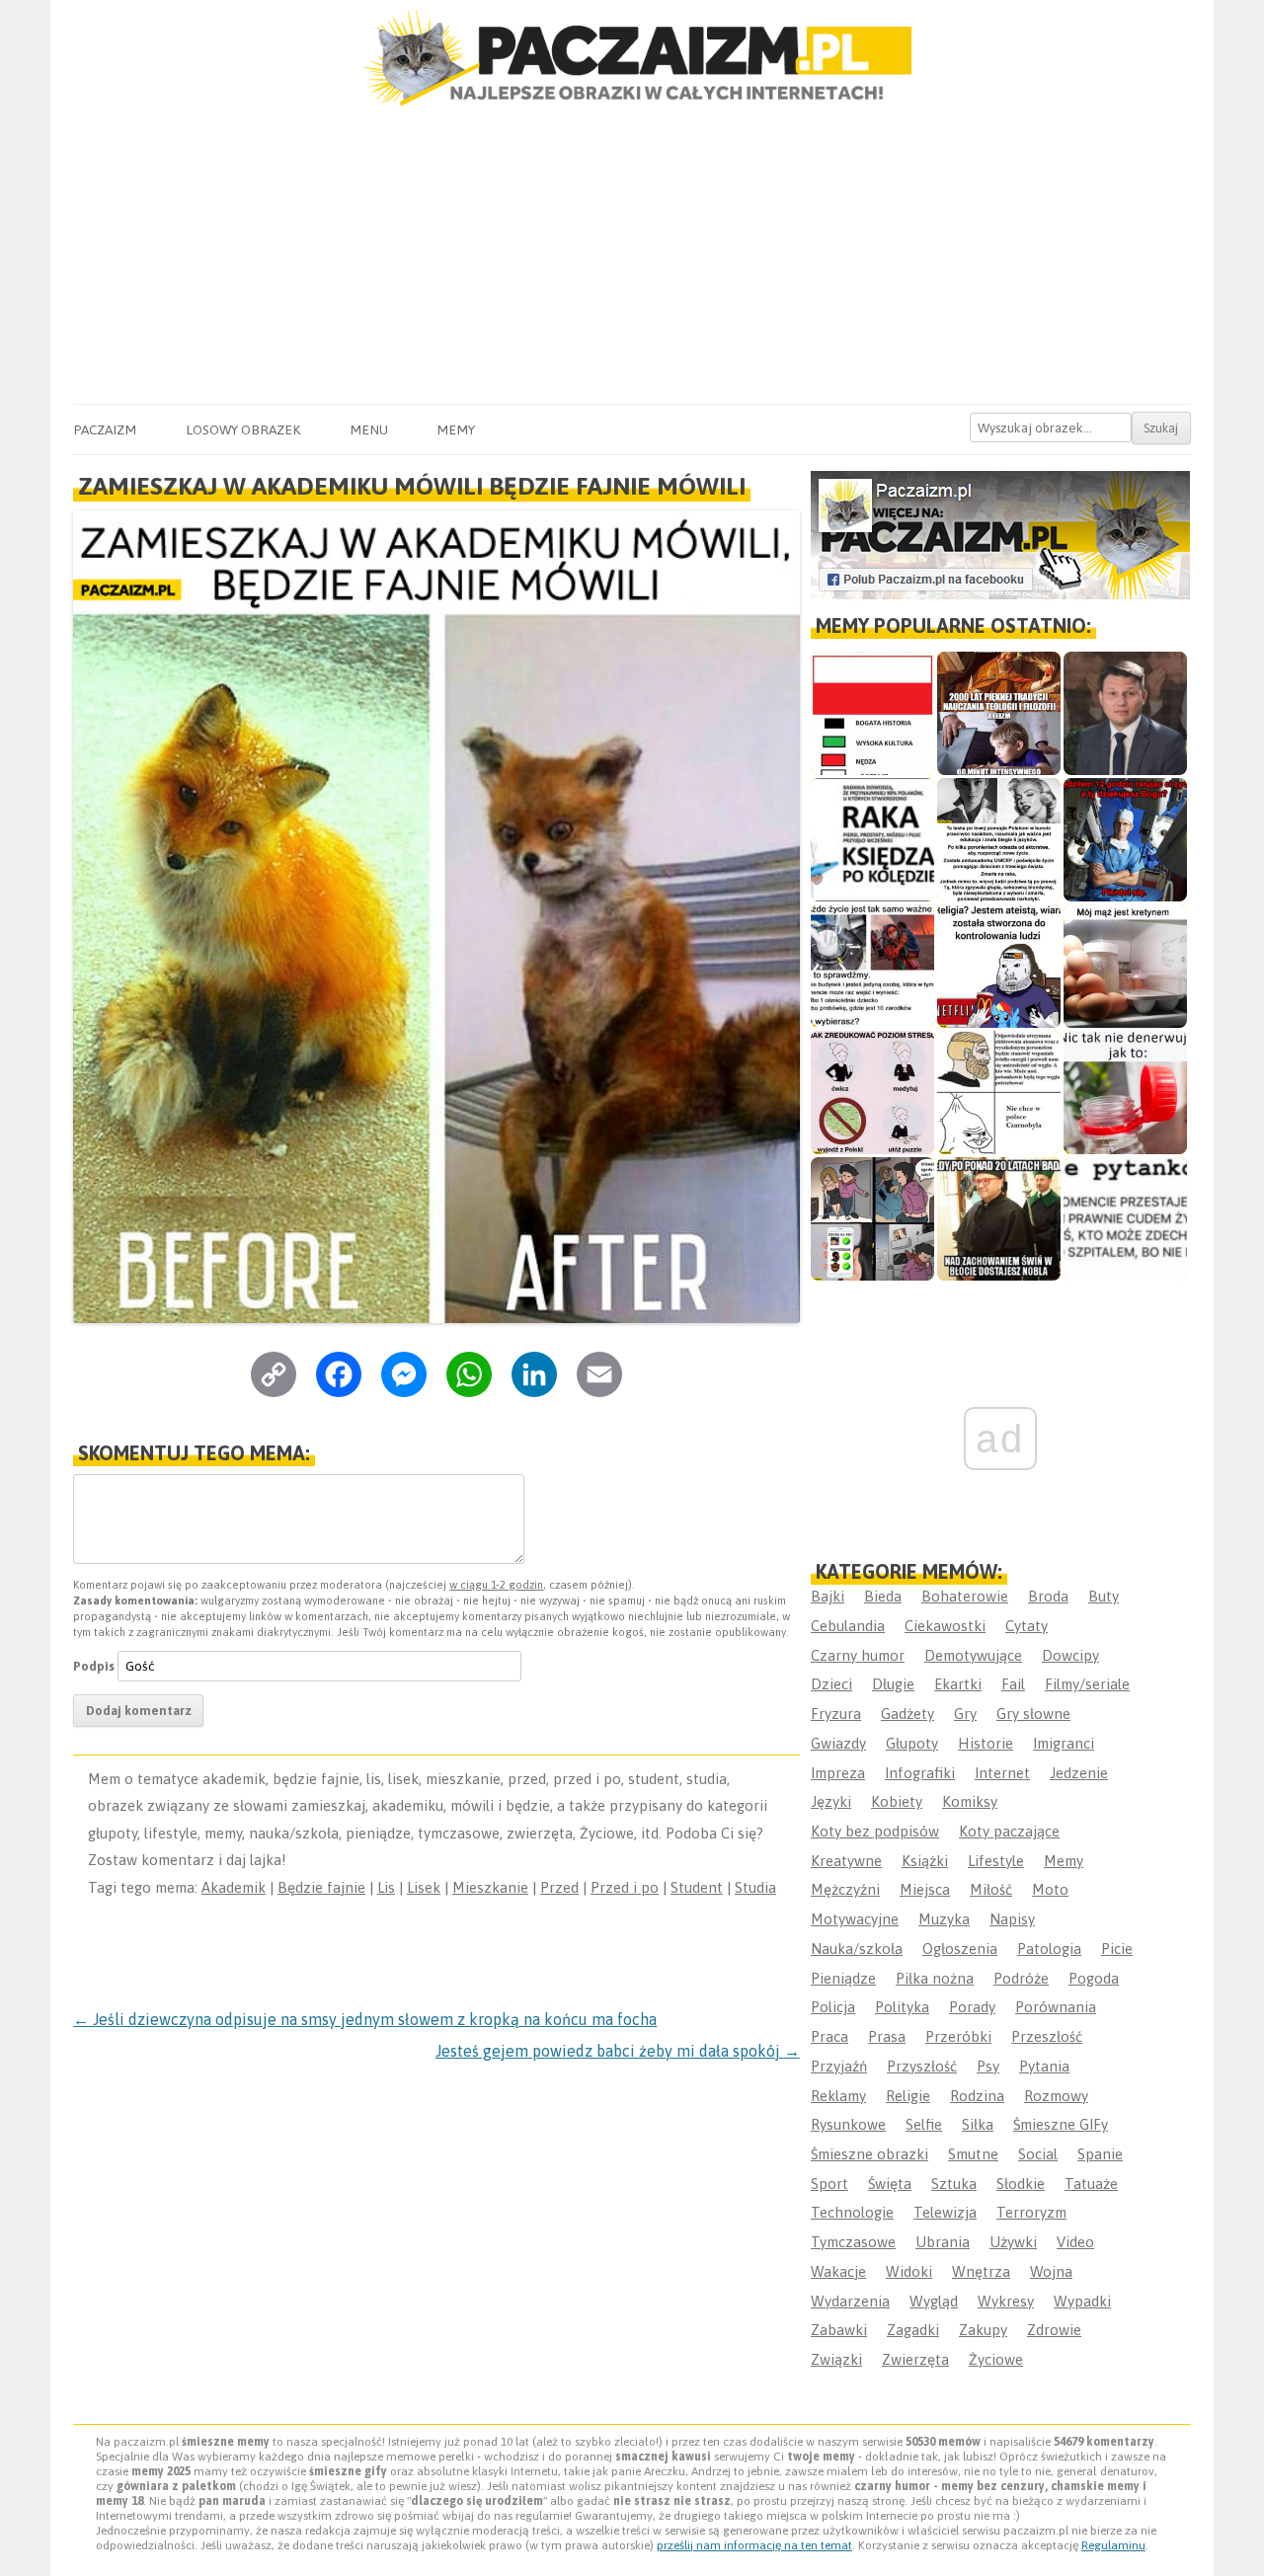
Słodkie (1021, 2184)
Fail (1013, 1684)
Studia (755, 1887)
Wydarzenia (850, 2301)
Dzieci (831, 1684)
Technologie (852, 2212)
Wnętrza (981, 2271)
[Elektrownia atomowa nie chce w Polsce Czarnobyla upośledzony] (999, 1093)
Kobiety (897, 1801)
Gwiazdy (838, 1743)
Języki (831, 1801)
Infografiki (920, 1773)
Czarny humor (858, 1655)
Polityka (902, 2007)
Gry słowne (1033, 1714)
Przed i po (625, 1887)
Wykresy (1006, 2301)
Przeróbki (958, 2036)
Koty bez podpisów (875, 1831)
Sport (829, 2184)
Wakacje (838, 2271)
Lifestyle (996, 1861)
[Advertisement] (632, 256)
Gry (965, 1714)
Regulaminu (1113, 2545)
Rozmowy (1056, 2096)
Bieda (883, 1596)
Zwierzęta (915, 2359)
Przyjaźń (839, 2066)
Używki (1013, 2242)
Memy (456, 429)
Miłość (991, 1889)
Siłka (978, 2124)
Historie (986, 1743)
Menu (369, 429)
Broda (1048, 1596)
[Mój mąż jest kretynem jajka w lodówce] (1125, 966)
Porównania (1056, 2007)
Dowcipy (1070, 1655)
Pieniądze (843, 1978)
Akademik (234, 1887)
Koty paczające (1009, 1831)
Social (1038, 2154)
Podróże (1021, 1978)
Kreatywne (846, 1861)
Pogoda (1094, 1978)
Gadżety (908, 1714)
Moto (1050, 1889)
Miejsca (925, 1889)
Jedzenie (1079, 1773)
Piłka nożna (935, 1978)
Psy (988, 2066)
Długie (893, 1684)
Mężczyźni (845, 1889)
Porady (972, 2007)
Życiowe (996, 2359)
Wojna (1051, 2271)
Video (1075, 2242)
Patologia (1049, 1949)
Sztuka (954, 2184)
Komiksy (970, 1801)
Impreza (838, 1773)
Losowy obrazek (243, 429)
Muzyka (944, 1919)
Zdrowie (1054, 2330)
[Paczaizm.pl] (632, 58)
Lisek (424, 1887)
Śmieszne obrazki (869, 2154)
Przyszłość (922, 2066)
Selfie (924, 2124)
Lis (386, 1887)
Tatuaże (1091, 2184)
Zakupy (983, 2330)
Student (697, 1887)
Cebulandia (848, 1626)
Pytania (1044, 2066)
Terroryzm (1031, 2212)
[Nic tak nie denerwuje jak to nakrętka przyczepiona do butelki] (1125, 1093)
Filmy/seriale (1087, 1684)
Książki (925, 1861)
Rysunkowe (848, 2124)
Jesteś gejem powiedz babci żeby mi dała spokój (618, 2051)
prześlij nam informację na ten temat (754, 2545)
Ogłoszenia (960, 1949)
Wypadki (1082, 2301)
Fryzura (836, 1714)
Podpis (94, 1666)
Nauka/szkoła (857, 1949)
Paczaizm (105, 429)
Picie (1117, 1949)
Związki (836, 2359)
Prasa (887, 2036)
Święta (890, 2184)
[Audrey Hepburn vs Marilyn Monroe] (999, 840)
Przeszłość (1047, 2036)
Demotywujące (973, 1655)
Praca (829, 2036)
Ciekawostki (945, 1626)
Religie (908, 2096)
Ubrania (943, 2242)
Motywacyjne (855, 1919)
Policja (833, 2007)
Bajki (828, 1596)
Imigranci (1064, 1743)
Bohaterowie (965, 1596)
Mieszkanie (490, 1887)
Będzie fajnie (321, 1887)
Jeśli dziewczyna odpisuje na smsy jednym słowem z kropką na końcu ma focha (365, 2019)
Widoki (909, 2271)
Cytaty (1027, 1626)
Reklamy (838, 2096)
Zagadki (913, 2330)
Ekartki (958, 1684)
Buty (1104, 1596)
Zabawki (839, 2330)
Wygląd (934, 2301)
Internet (1002, 1773)
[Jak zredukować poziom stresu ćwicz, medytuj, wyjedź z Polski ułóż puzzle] (872, 1093)
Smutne (973, 2154)
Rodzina (977, 2096)
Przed (559, 1887)
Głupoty (912, 1743)
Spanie (1100, 2154)
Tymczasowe (853, 2242)
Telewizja (945, 2212)
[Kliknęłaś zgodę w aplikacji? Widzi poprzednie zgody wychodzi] (872, 1219)
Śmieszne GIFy (1061, 2124)
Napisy (1012, 1919)
